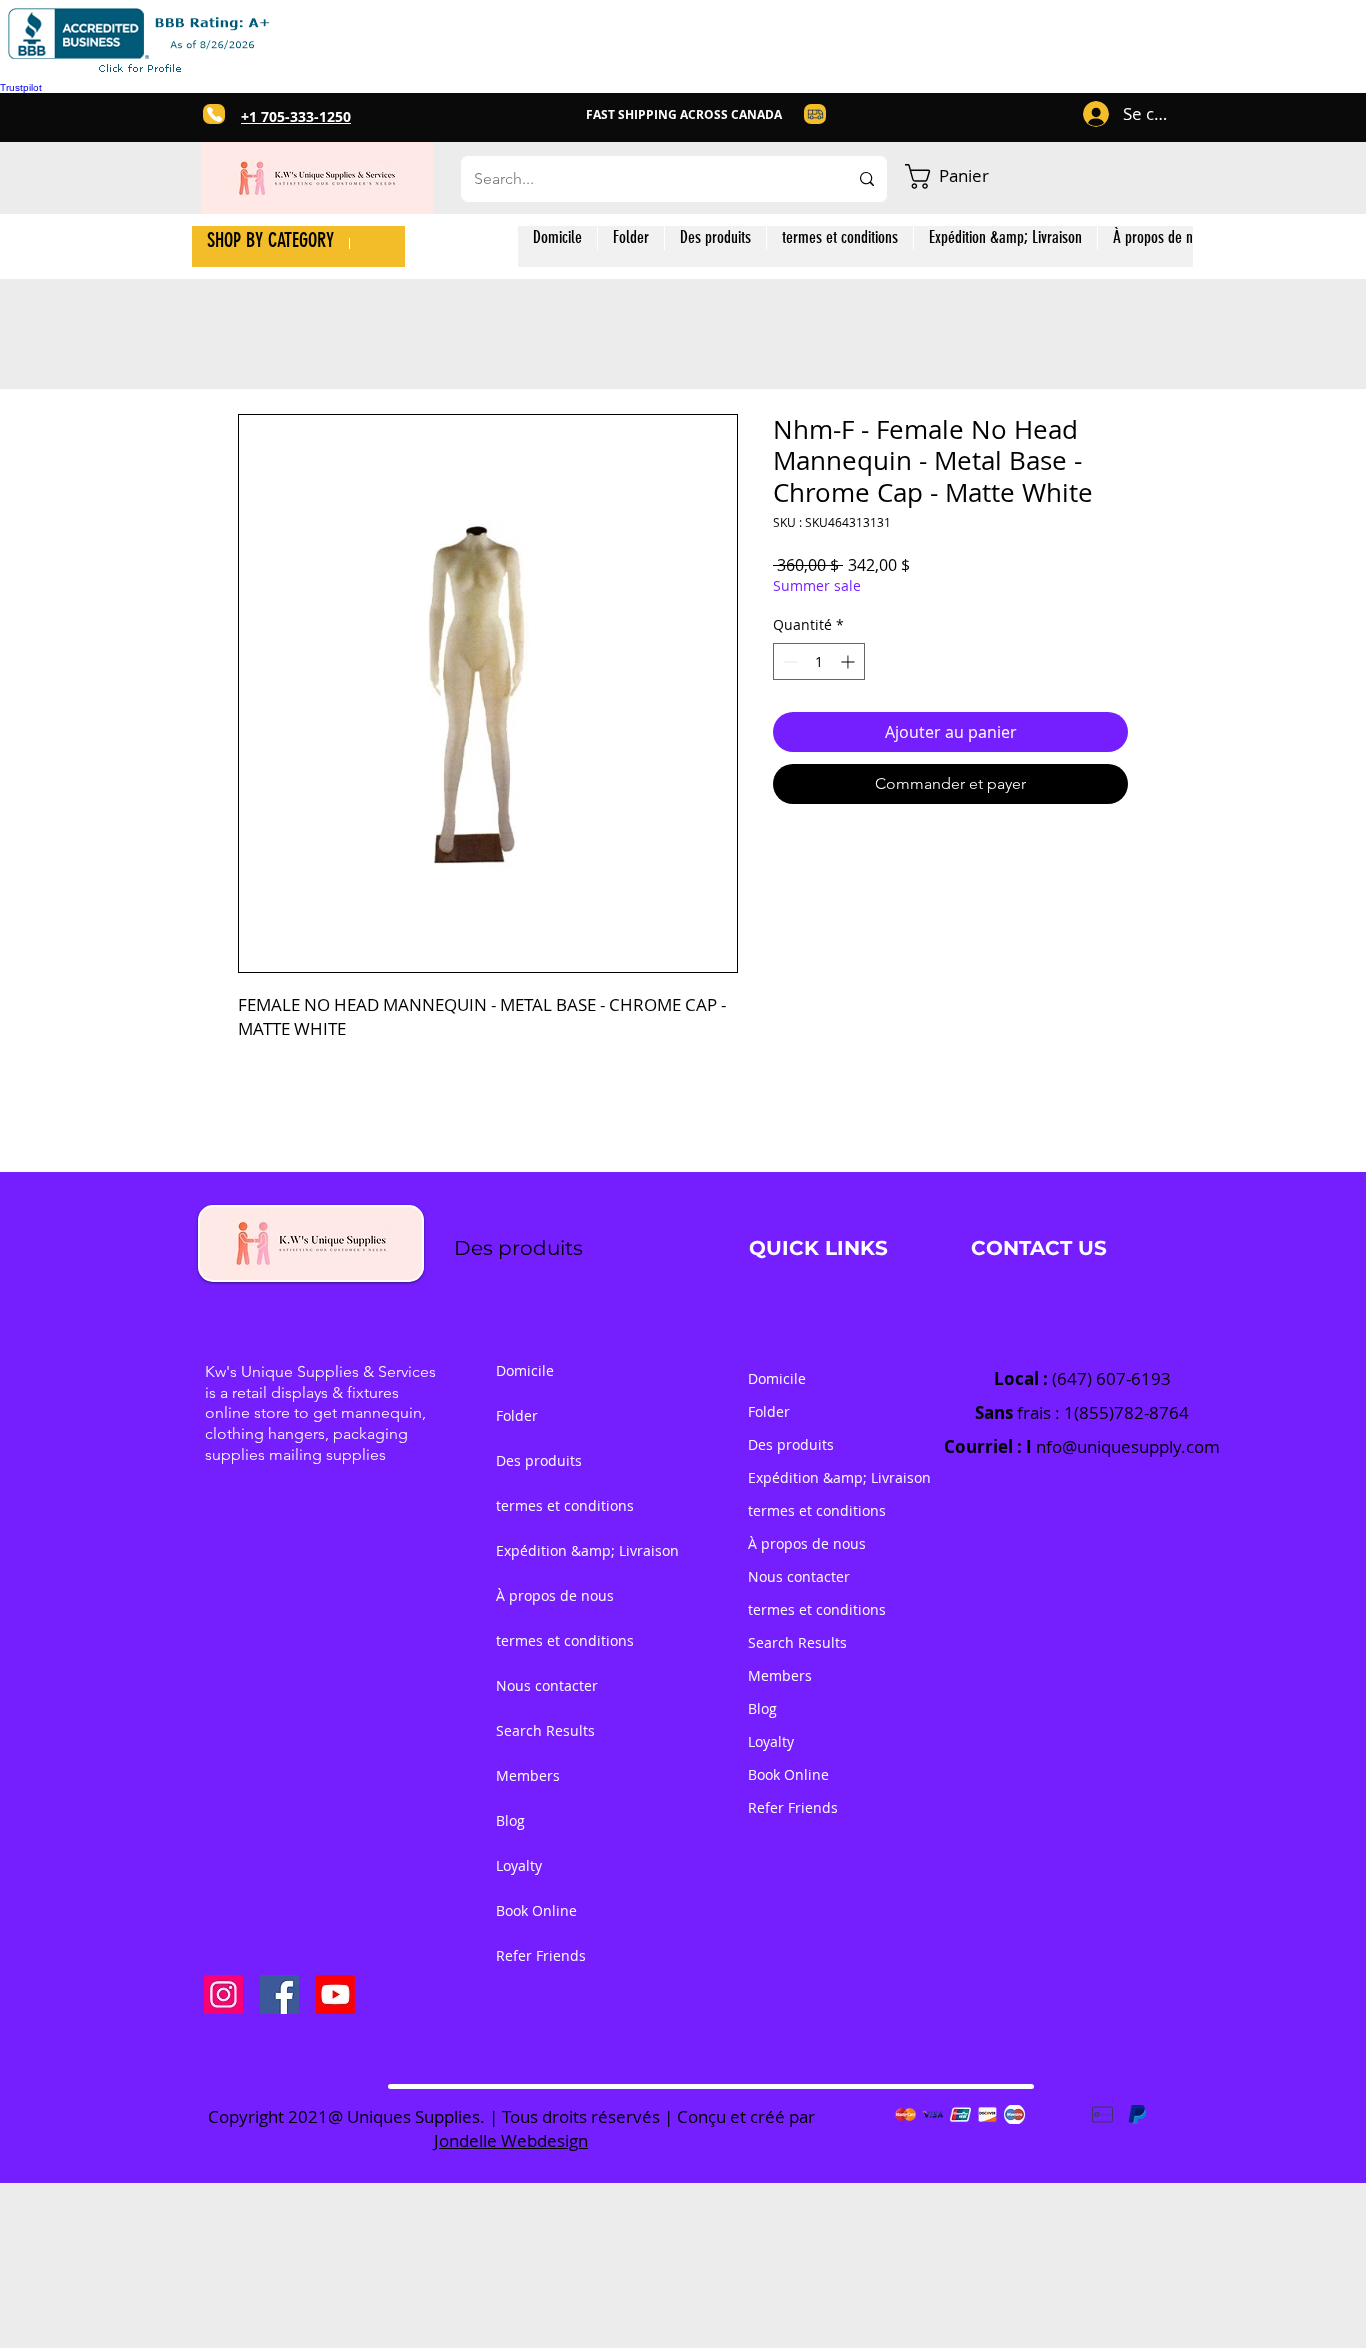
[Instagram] (223, 1994)
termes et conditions (561, 1505)
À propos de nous (555, 1595)
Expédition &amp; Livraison (561, 1550)
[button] (965, 176)
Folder (517, 1415)
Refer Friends (541, 1955)
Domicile (525, 1370)
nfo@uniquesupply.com (1128, 1446)
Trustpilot (21, 87)
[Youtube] (335, 1994)
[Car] (214, 114)
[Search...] (866, 179)
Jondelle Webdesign (511, 2140)
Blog (510, 1820)
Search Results (545, 1730)
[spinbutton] (819, 661)
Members (528, 1775)
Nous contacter (547, 1685)
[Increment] (849, 661)
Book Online (536, 1910)
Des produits (539, 1460)
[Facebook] (279, 1994)
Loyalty (519, 1865)
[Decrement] (788, 661)
